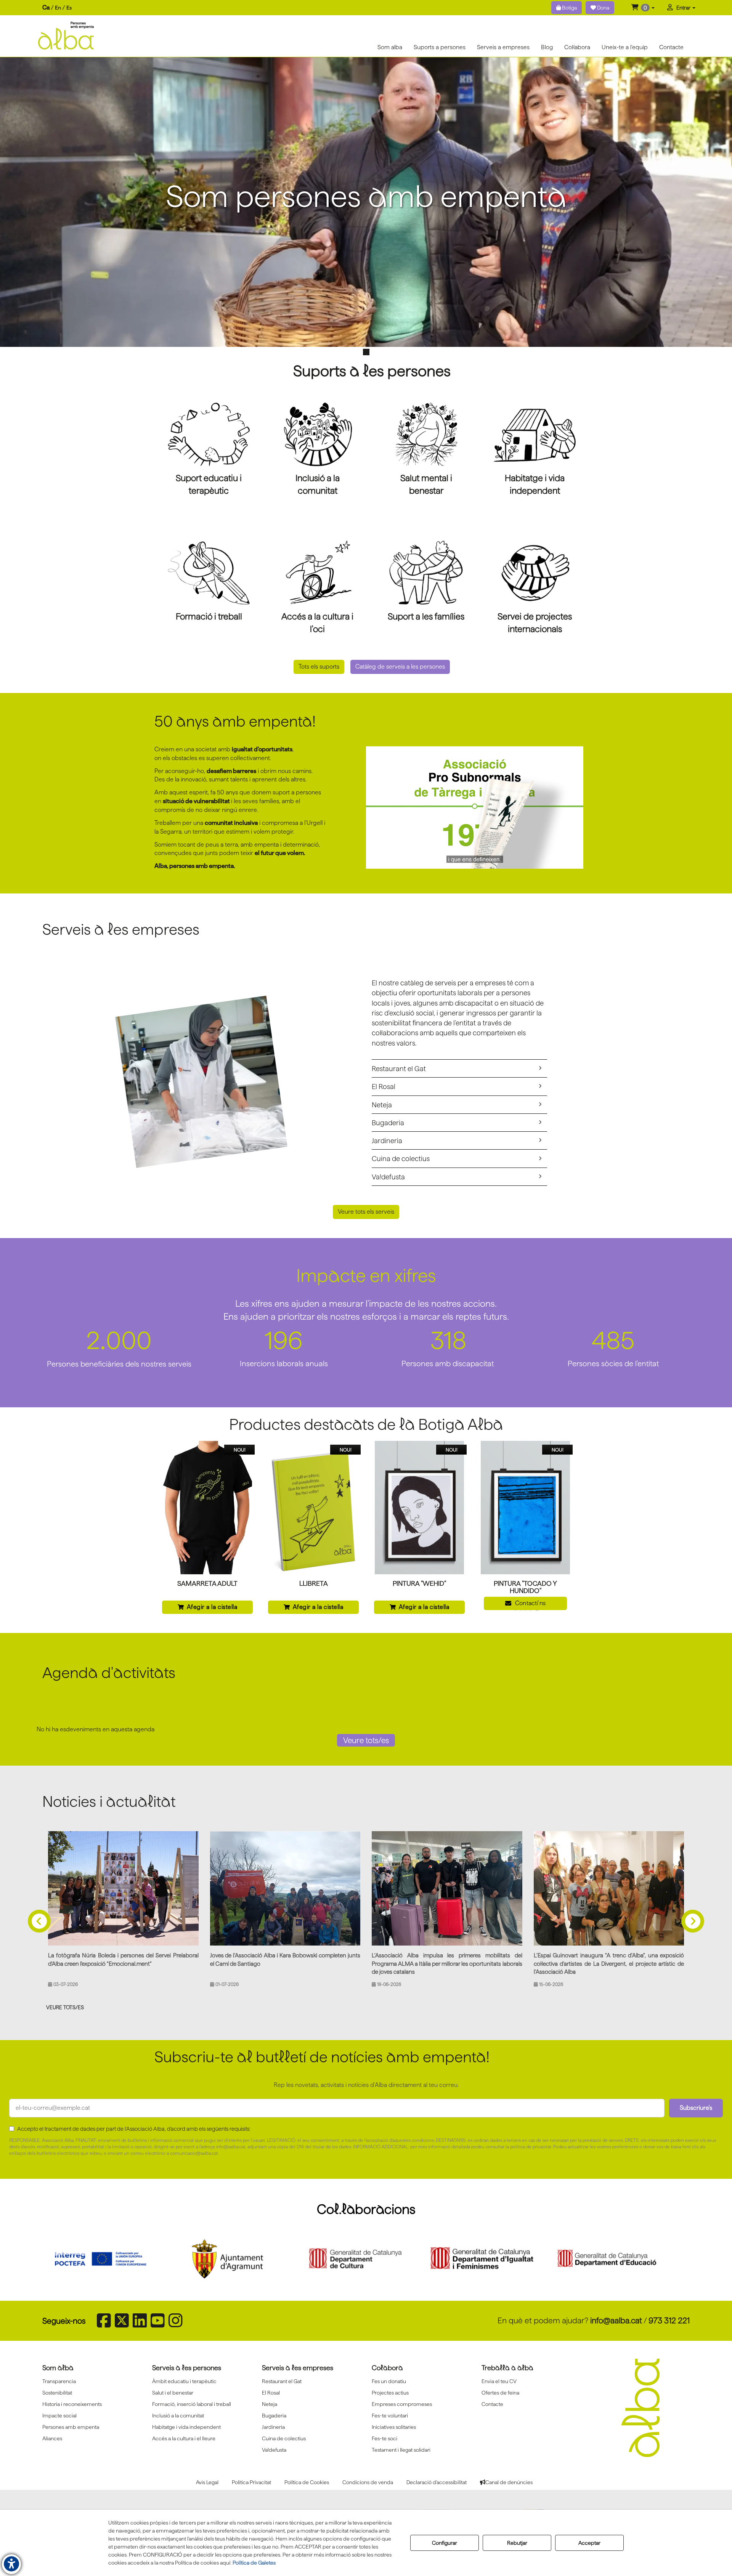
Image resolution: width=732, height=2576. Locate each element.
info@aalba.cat (616, 2320)
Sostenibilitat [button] (57, 2393)
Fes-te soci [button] (384, 2438)
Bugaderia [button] (388, 1123)
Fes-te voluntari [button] (390, 2416)
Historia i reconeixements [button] (72, 2404)
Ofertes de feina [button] (500, 2393)
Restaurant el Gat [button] (399, 1068)
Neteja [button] (382, 1105)
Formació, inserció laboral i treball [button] (192, 2404)
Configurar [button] (445, 2543)
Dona (603, 8)
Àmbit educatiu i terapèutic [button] (184, 2381)
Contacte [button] (492, 2404)
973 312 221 (669, 2320)
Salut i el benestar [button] (173, 2393)
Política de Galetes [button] (254, 2563)
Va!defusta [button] (388, 1177)
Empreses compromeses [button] (402, 2404)
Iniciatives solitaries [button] (394, 2427)
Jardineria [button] (387, 1140)
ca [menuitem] (46, 7)
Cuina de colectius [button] (401, 1158)
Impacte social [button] (59, 2416)
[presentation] (39, 1910)
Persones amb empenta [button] (71, 2427)
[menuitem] (57, 8)
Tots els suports (319, 666)
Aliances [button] (52, 2438)
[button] (643, 8)
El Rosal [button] (384, 1086)
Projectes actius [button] (390, 2393)
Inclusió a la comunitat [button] (178, 2416)
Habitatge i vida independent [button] (186, 2427)
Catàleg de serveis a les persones (400, 666)
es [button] (69, 8)
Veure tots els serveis (366, 1212)
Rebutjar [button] (517, 2543)
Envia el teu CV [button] (499, 2381)
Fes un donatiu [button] (389, 2381)
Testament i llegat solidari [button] (401, 2450)
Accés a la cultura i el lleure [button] (184, 2438)
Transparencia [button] (59, 2381)
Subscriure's (696, 2108)
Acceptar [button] (589, 2543)
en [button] (58, 8)
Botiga (569, 8)
